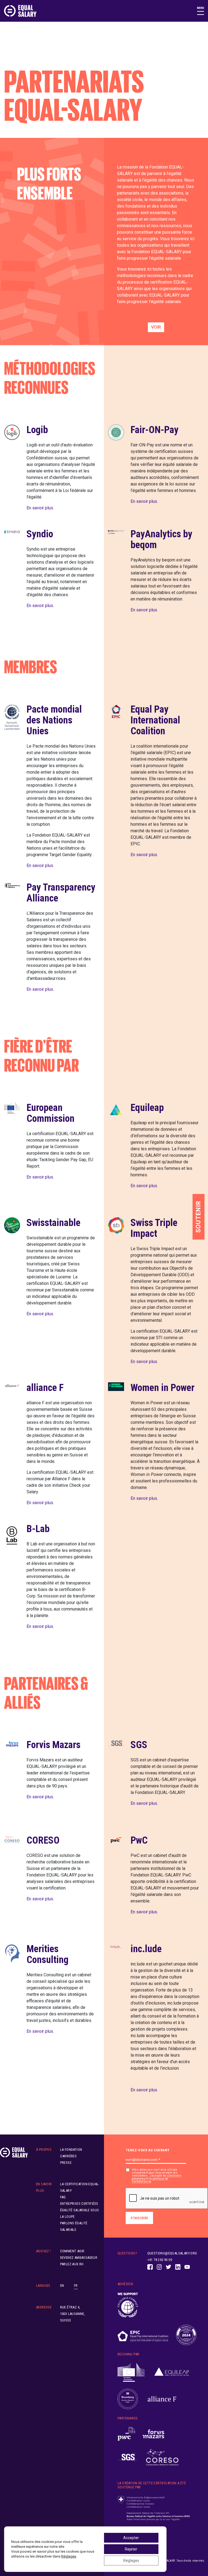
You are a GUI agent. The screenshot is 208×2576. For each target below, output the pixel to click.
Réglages (69, 2556)
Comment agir (72, 2251)
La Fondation (71, 2150)
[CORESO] (162, 2457)
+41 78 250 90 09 (160, 2260)
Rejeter (131, 2549)
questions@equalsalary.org (172, 2253)
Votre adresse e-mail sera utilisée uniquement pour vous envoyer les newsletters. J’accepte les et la (157, 2176)
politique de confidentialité (150, 2180)
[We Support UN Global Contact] (128, 2305)
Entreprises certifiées (79, 2204)
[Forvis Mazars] (154, 2434)
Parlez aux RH (72, 2264)
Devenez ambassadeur (79, 2258)
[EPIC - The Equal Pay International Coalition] (143, 2335)
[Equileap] (172, 2373)
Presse (66, 2163)
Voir (156, 327)
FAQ (63, 2197)
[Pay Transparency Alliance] (186, 2335)
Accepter (131, 2538)
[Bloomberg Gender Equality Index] (128, 2399)
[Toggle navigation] (201, 11)
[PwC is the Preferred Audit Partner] (126, 2434)
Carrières (69, 2156)
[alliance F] (162, 2399)
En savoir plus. (40, 508)
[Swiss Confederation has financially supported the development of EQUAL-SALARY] (154, 2508)
